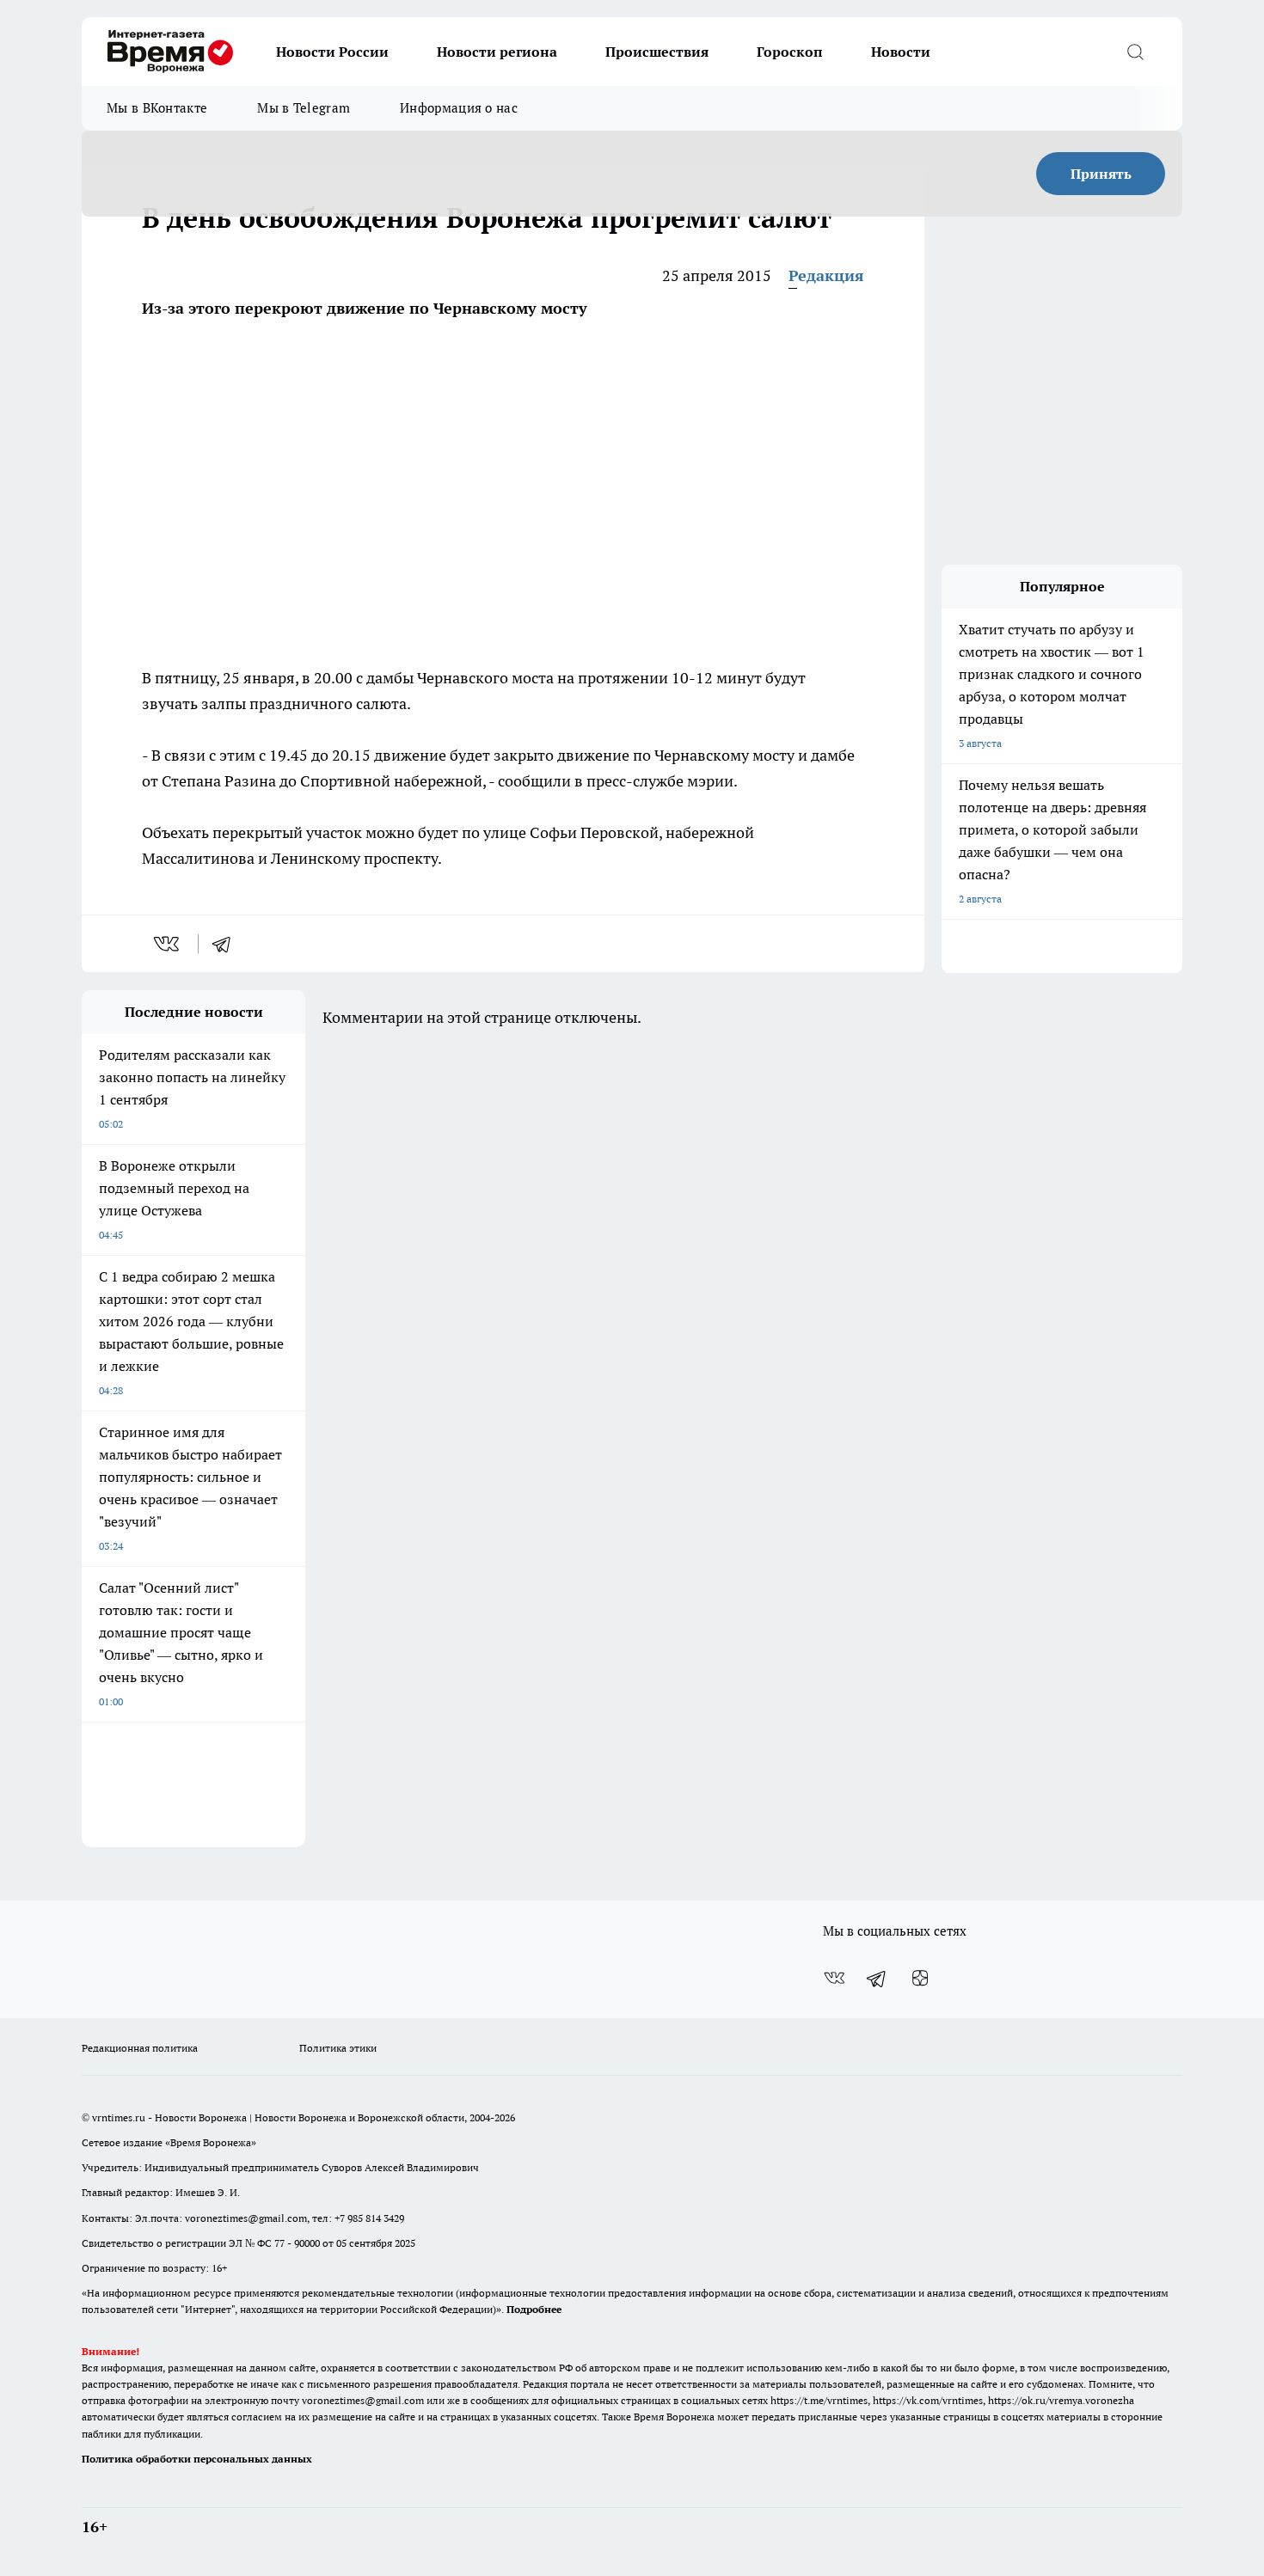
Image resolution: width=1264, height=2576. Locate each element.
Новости (901, 52)
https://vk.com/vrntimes (928, 2400)
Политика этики (338, 2048)
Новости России (332, 52)
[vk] (168, 944)
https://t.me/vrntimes (819, 2400)
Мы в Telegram (304, 108)
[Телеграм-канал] (877, 1978)
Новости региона (497, 52)
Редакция (826, 275)
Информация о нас (459, 108)
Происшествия (657, 52)
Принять (1101, 174)
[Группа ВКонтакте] (834, 1978)
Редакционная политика (140, 2048)
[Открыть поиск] (1135, 52)
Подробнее (534, 2309)
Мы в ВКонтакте (157, 108)
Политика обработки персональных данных (197, 2459)
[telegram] (227, 944)
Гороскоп (790, 52)
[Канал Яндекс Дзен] (920, 1978)
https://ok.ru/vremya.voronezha (1061, 2400)
